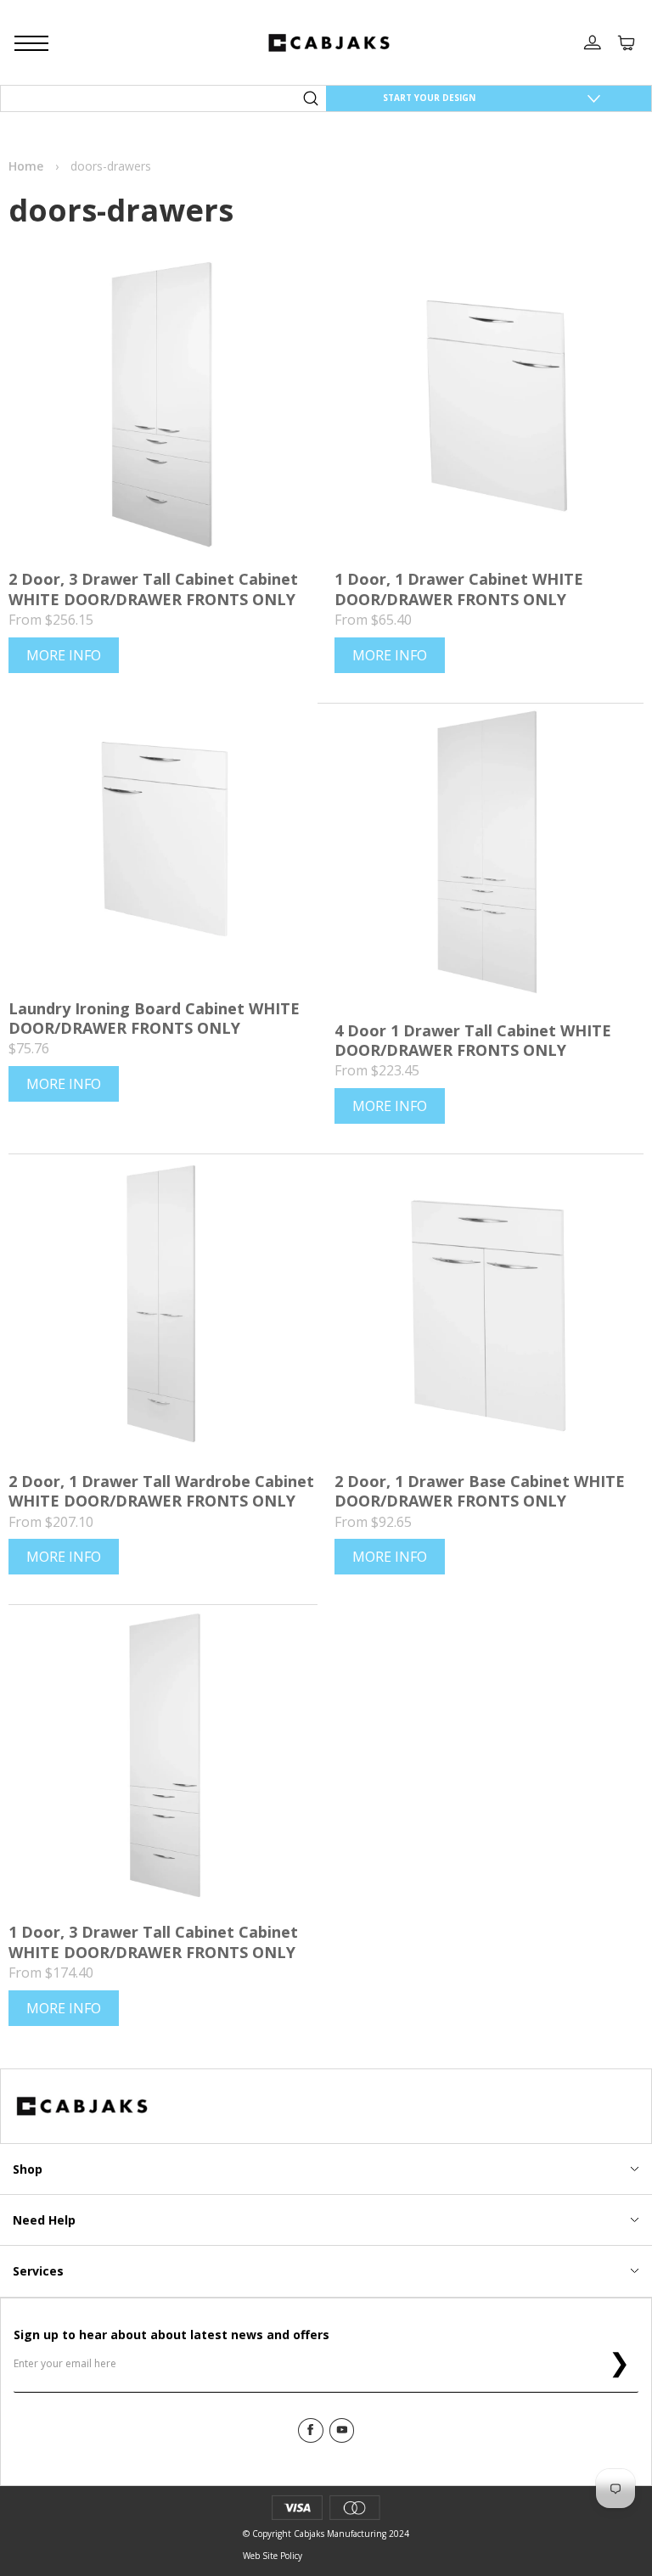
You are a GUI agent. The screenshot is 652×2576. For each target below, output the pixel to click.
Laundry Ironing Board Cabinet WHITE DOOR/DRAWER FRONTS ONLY (154, 1018)
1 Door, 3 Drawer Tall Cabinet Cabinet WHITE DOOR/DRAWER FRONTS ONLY (153, 1942)
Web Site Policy (273, 2556)
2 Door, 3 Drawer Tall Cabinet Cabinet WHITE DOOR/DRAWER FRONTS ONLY (153, 589)
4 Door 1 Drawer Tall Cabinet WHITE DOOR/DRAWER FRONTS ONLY (473, 1040)
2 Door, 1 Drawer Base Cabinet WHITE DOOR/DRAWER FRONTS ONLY (480, 1491)
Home (26, 166)
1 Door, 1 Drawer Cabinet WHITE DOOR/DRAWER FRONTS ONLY (459, 589)
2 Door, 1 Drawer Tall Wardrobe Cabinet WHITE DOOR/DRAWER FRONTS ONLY (161, 1491)
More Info (64, 655)
